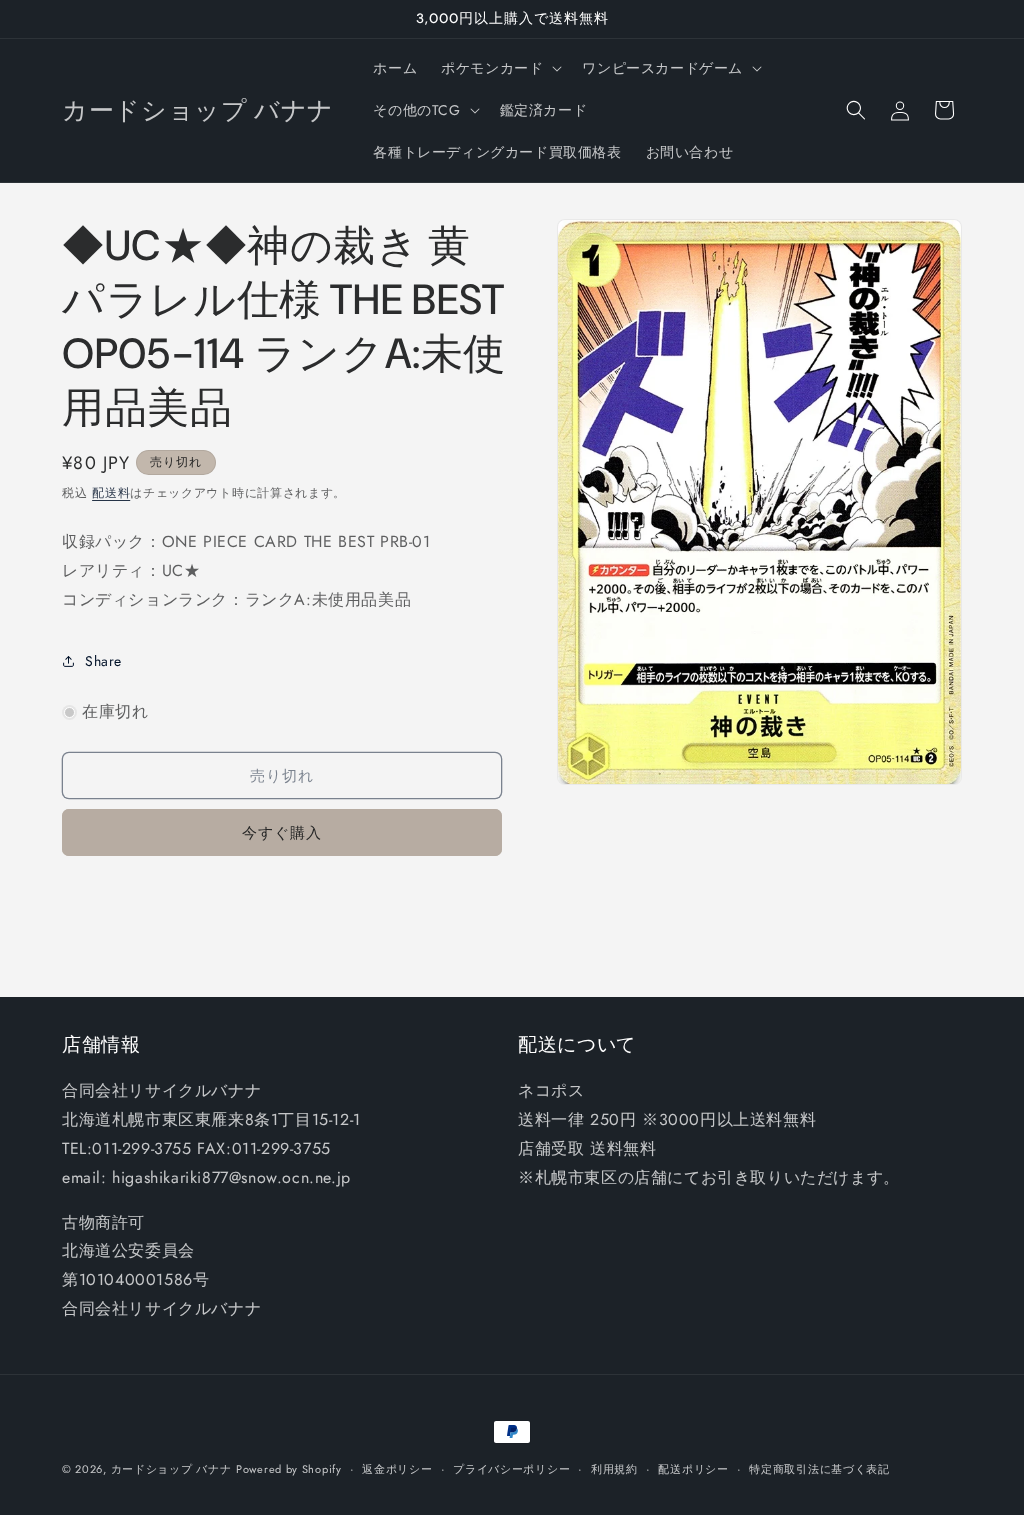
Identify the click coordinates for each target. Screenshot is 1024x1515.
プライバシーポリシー (511, 1469)
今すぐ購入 (282, 833)
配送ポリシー (693, 1469)
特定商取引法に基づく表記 (819, 1469)
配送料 (111, 493)
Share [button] (103, 661)
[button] (499, 68)
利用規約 (614, 1469)
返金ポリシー (397, 1469)
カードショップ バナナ (171, 1469)
